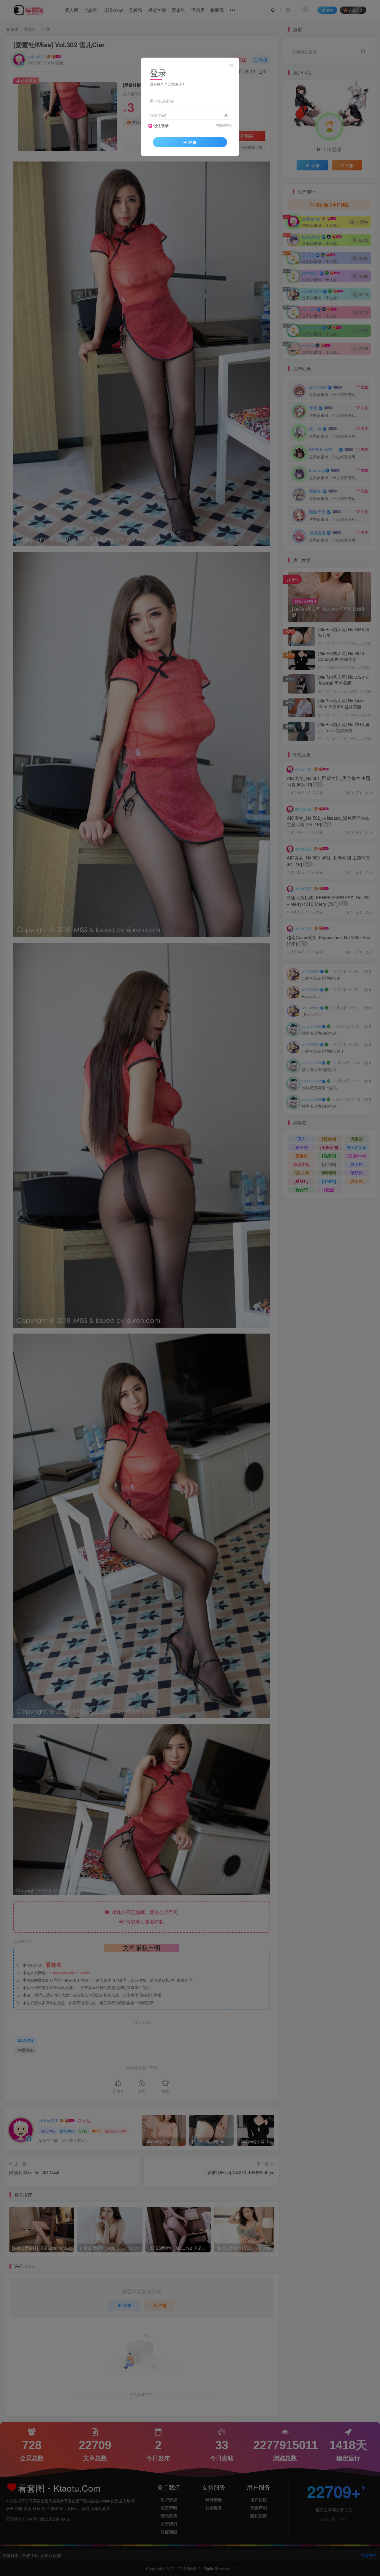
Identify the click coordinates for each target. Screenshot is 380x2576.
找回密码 (224, 125)
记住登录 (161, 126)
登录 (192, 142)
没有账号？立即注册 (166, 84)
